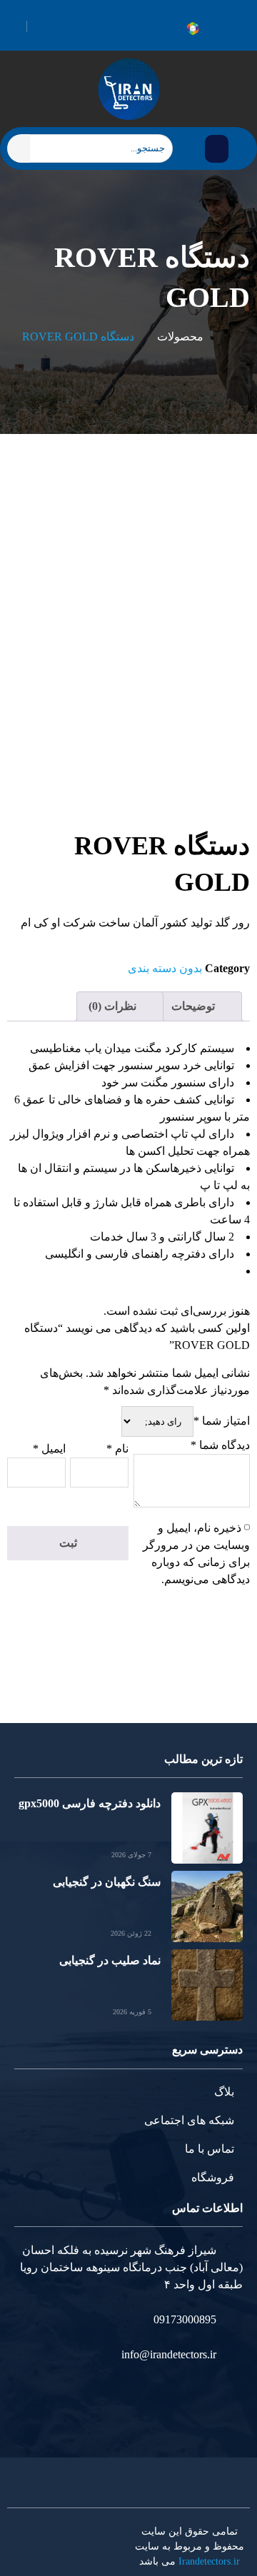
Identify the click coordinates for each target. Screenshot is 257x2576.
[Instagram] (240, 29)
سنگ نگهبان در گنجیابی (107, 1882)
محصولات (180, 337)
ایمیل (49, 1449)
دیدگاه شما (220, 1445)
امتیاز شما (222, 1421)
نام (117, 1449)
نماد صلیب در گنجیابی (110, 1960)
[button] (217, 149)
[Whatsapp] (224, 29)
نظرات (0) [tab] (114, 1006)
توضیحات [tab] (195, 1006)
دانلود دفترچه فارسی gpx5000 (90, 1803)
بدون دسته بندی (165, 968)
